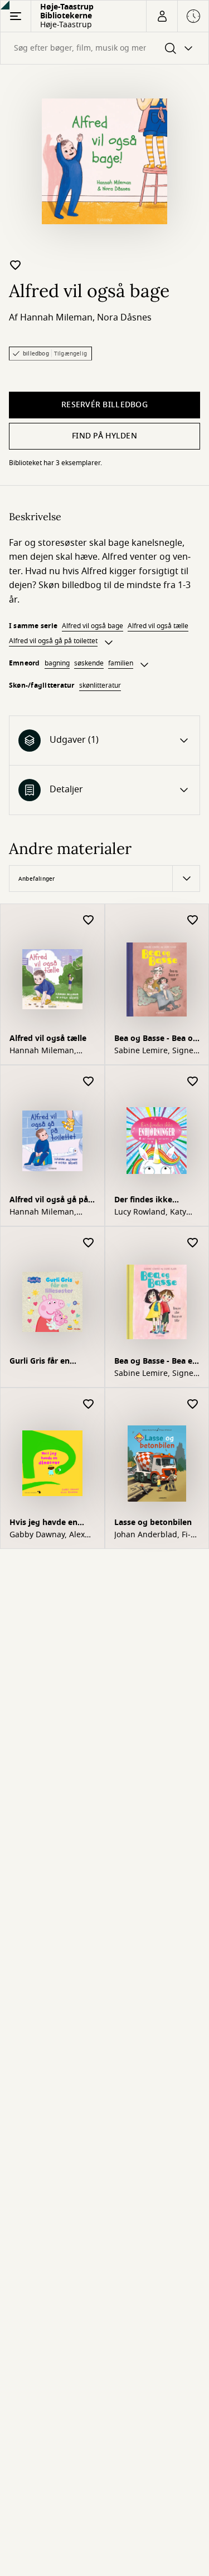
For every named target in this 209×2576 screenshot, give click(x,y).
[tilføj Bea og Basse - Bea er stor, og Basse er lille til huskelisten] (193, 1243)
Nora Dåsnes (124, 318)
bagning (57, 663)
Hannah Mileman (56, 318)
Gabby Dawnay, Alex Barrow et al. (47, 1535)
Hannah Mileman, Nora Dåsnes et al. (44, 1051)
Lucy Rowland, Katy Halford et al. (150, 1212)
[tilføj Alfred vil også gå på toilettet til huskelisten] (89, 1082)
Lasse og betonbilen (153, 1523)
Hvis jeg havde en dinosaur (43, 1524)
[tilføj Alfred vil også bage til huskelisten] (16, 265)
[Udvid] (109, 643)
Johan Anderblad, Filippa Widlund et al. (152, 1535)
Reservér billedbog (104, 405)
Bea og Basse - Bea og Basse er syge (156, 1040)
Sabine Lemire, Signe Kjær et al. (154, 1051)
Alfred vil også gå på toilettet (53, 641)
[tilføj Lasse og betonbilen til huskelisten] (193, 1405)
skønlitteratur (100, 685)
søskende (89, 663)
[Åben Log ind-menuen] (162, 16)
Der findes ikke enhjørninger (143, 1201)
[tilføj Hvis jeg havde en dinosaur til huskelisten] (89, 1405)
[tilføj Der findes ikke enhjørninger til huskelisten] (193, 1082)
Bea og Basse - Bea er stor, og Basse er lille (155, 1362)
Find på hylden (104, 436)
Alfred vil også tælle (158, 626)
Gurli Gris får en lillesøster (40, 1362)
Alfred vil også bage (93, 626)
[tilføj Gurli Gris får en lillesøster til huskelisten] (89, 1243)
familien (121, 663)
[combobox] (104, 48)
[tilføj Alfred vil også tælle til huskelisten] (89, 921)
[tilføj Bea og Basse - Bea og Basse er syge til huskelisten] (193, 921)
